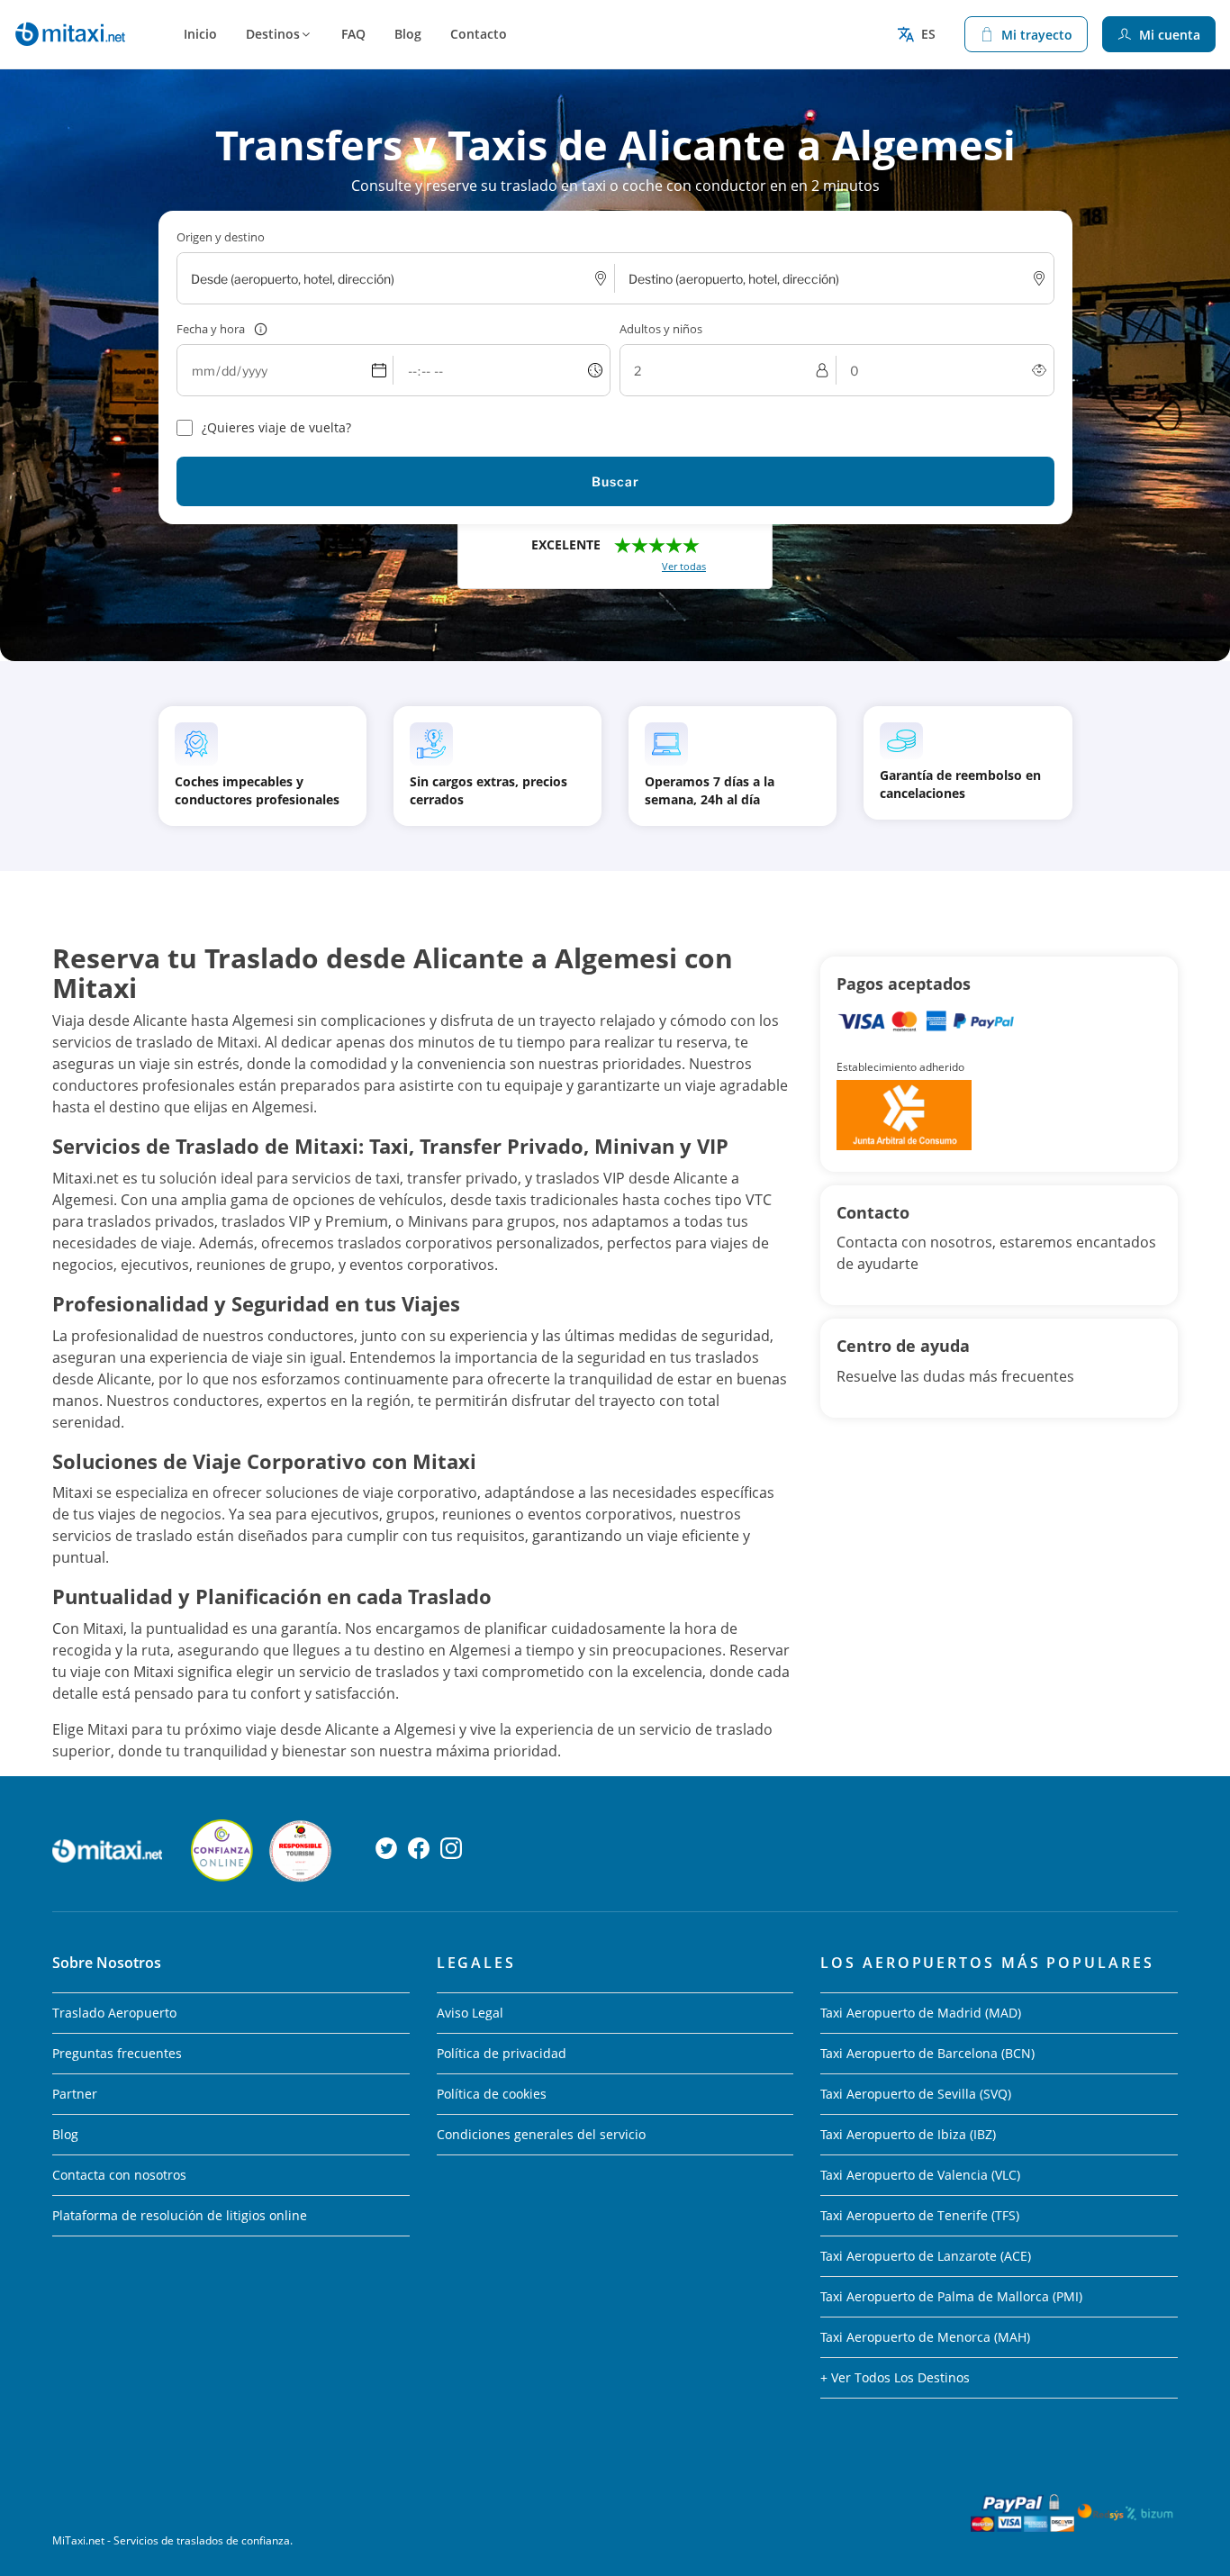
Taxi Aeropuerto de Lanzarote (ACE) (926, 2256)
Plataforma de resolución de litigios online (180, 2215)
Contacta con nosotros (119, 2175)
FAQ (353, 34)
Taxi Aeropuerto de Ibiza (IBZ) (908, 2134)
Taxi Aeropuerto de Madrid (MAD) (921, 2013)
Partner (75, 2094)
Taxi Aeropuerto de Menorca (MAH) (925, 2337)
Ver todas (684, 566)
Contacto (479, 34)
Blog (408, 34)
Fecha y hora (211, 329)
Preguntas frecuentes (117, 2053)
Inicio (200, 34)
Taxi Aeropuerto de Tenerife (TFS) (920, 2215)
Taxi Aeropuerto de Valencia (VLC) (920, 2175)
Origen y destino (221, 237)
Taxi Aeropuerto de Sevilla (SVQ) (916, 2094)
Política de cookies (492, 2094)
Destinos (273, 34)
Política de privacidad (502, 2053)
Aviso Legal (470, 2013)
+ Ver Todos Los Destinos (895, 2377)
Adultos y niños (661, 329)
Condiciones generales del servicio (541, 2134)
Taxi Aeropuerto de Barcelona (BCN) (927, 2053)
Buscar (615, 481)
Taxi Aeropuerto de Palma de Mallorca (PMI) (951, 2296)
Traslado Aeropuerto (114, 2013)
